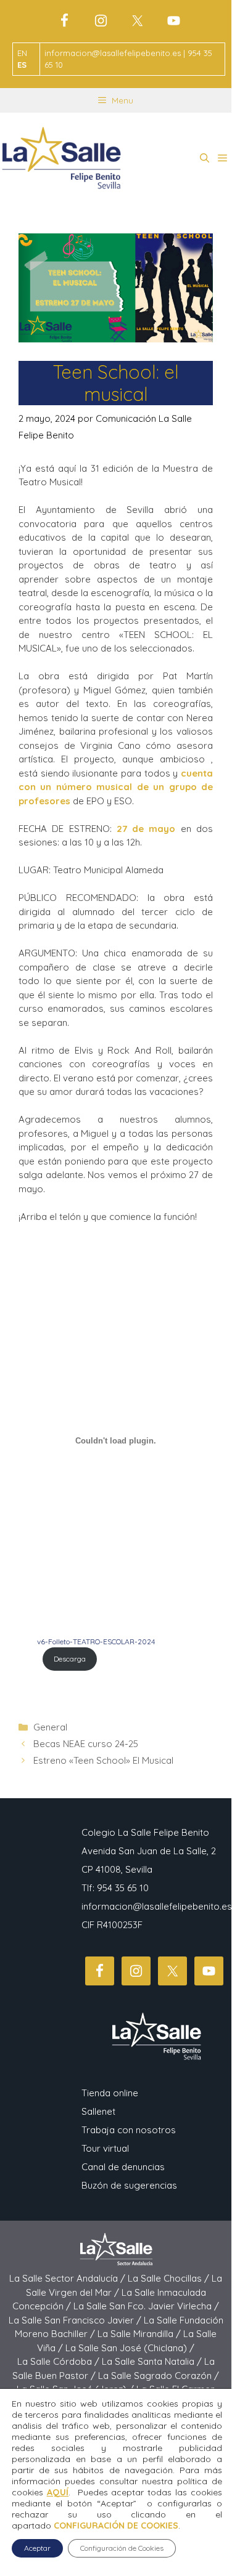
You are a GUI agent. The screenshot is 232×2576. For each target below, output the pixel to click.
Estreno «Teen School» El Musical (103, 1760)
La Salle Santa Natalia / (153, 2361)
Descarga (70, 1659)
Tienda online (110, 2093)
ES (22, 65)
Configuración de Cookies (122, 2548)
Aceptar (37, 2548)
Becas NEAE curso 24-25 (86, 1744)
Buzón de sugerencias (129, 2185)
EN (22, 53)
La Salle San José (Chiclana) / (130, 2348)
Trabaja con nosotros (129, 2130)
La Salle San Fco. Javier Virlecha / (146, 2306)
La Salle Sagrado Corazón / (159, 2376)
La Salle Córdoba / (60, 2361)
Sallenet (98, 2111)
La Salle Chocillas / (170, 2278)
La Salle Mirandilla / (140, 2334)
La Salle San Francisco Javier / (76, 2320)
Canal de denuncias (123, 2167)
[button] (205, 158)
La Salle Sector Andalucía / (68, 2278)
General (50, 1727)
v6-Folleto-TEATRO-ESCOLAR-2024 (96, 1641)
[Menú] (222, 158)
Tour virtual (105, 2148)
